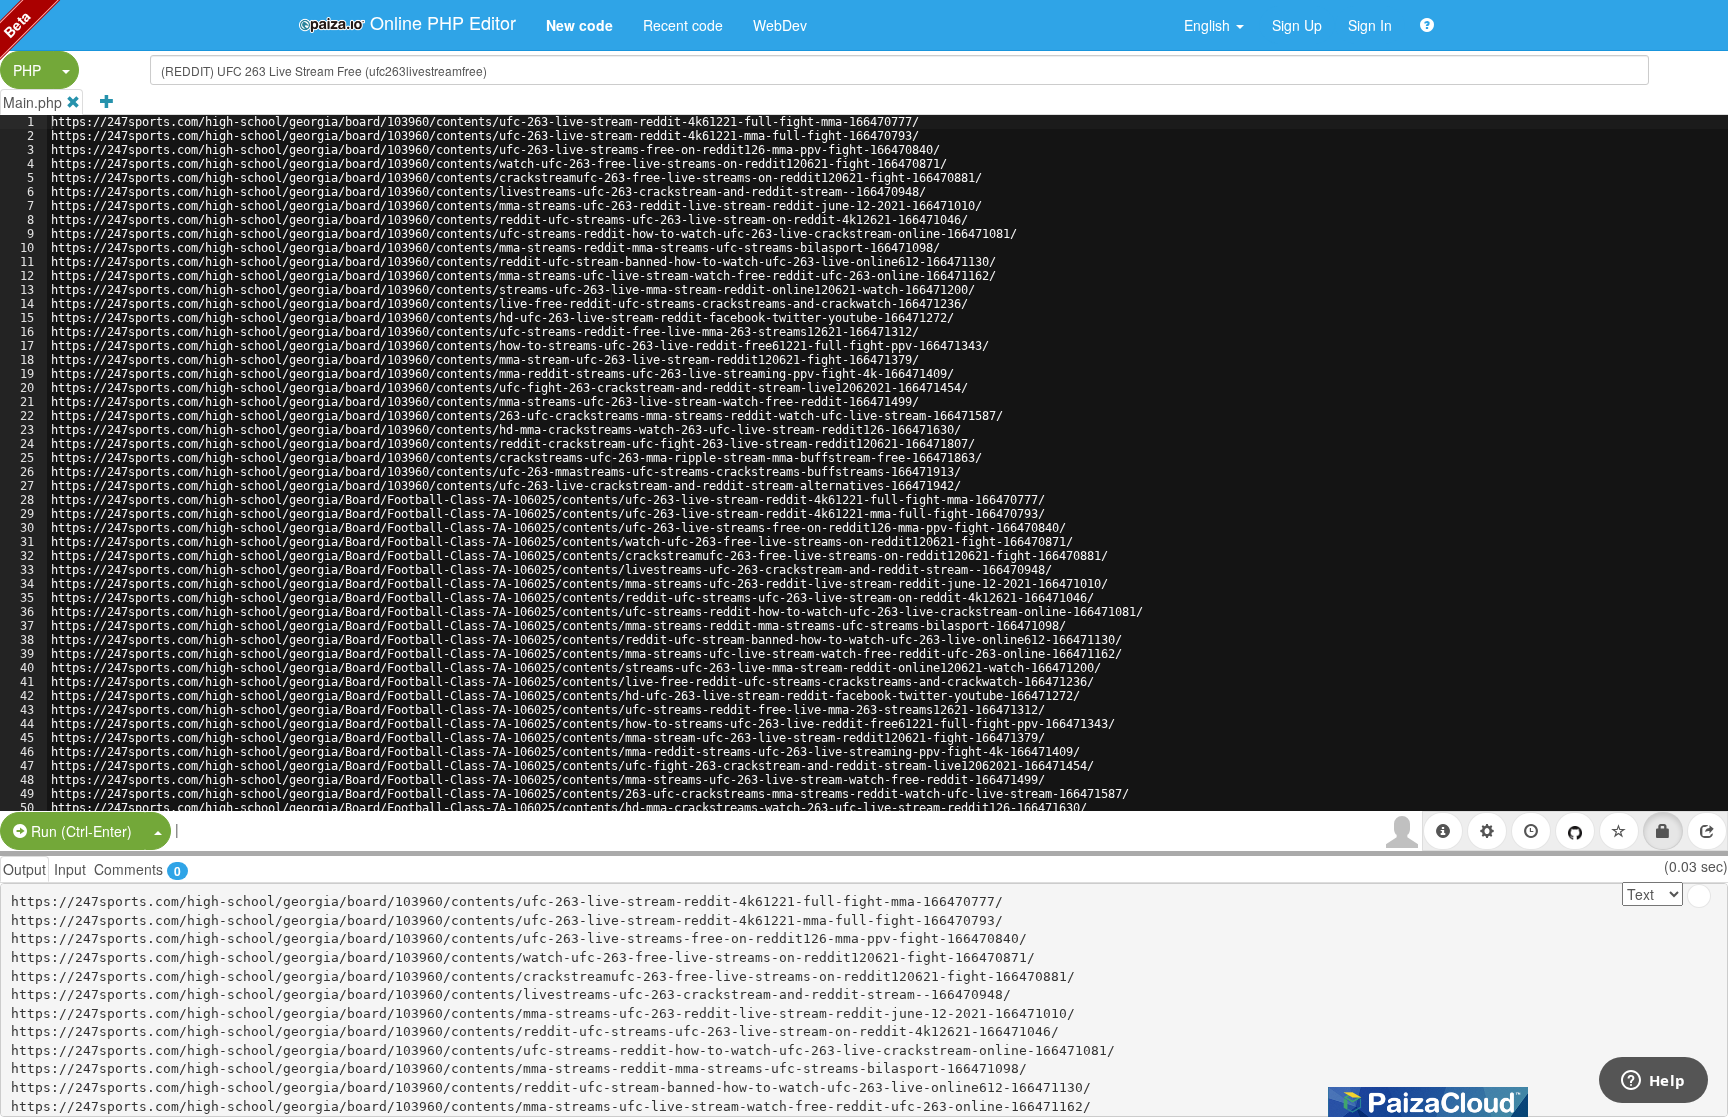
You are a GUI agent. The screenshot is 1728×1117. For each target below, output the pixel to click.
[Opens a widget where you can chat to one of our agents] (1653, 1082)
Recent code (683, 25)
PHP (27, 70)
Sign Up (1297, 25)
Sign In (1370, 25)
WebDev (780, 25)
